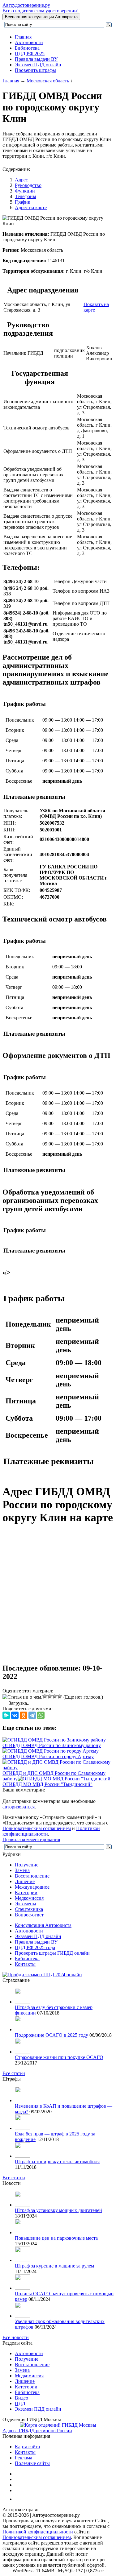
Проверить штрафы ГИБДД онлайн (52, 1953)
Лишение (25, 1881)
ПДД (20, 2403)
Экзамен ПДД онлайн (38, 65)
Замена (22, 1870)
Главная (23, 37)
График (23, 202)
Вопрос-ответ (29, 1915)
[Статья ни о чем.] (22, 1697)
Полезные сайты (32, 2463)
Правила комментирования (31, 1839)
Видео (21, 2398)
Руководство (28, 185)
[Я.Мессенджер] (6, 1715)
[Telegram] (32, 1715)
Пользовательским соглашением (37, 1828)
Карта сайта (27, 2447)
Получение (27, 1865)
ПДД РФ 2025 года (35, 1947)
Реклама (24, 2458)
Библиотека (27, 48)
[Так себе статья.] (45, 1696)
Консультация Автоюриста (43, 1925)
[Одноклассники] (24, 1715)
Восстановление (32, 1876)
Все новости (16, 2337)
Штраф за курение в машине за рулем (54, 2266)
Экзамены (26, 1904)
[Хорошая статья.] (55, 1696)
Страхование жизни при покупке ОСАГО (59, 2057)
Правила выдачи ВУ (36, 59)
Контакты (25, 1964)
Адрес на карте (31, 207)
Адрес (21, 180)
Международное (32, 1887)
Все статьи (14, 2073)
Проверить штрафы (35, 70)
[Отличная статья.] (60, 1696)
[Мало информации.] (50, 1696)
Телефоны (26, 196)
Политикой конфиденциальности (38, 2532)
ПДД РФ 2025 (30, 54)
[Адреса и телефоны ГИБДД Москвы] (58, 2425)
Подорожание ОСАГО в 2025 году (52, 2035)
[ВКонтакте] (15, 1715)
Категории (26, 1893)
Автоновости (29, 42)
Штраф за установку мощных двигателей (58, 2210)
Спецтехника (29, 1909)
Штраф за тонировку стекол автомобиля (57, 2162)
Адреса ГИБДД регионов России (37, 2431)
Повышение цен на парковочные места (56, 2238)
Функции (25, 191)
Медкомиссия (29, 1898)
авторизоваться (19, 1807)
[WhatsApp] (41, 1715)
